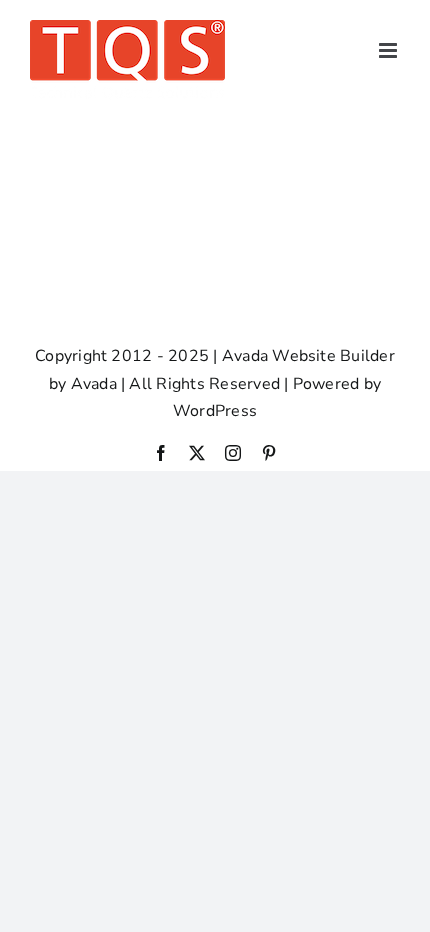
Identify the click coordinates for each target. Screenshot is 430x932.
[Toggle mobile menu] (389, 50)
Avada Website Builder (308, 356)
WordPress (215, 411)
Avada (94, 384)
